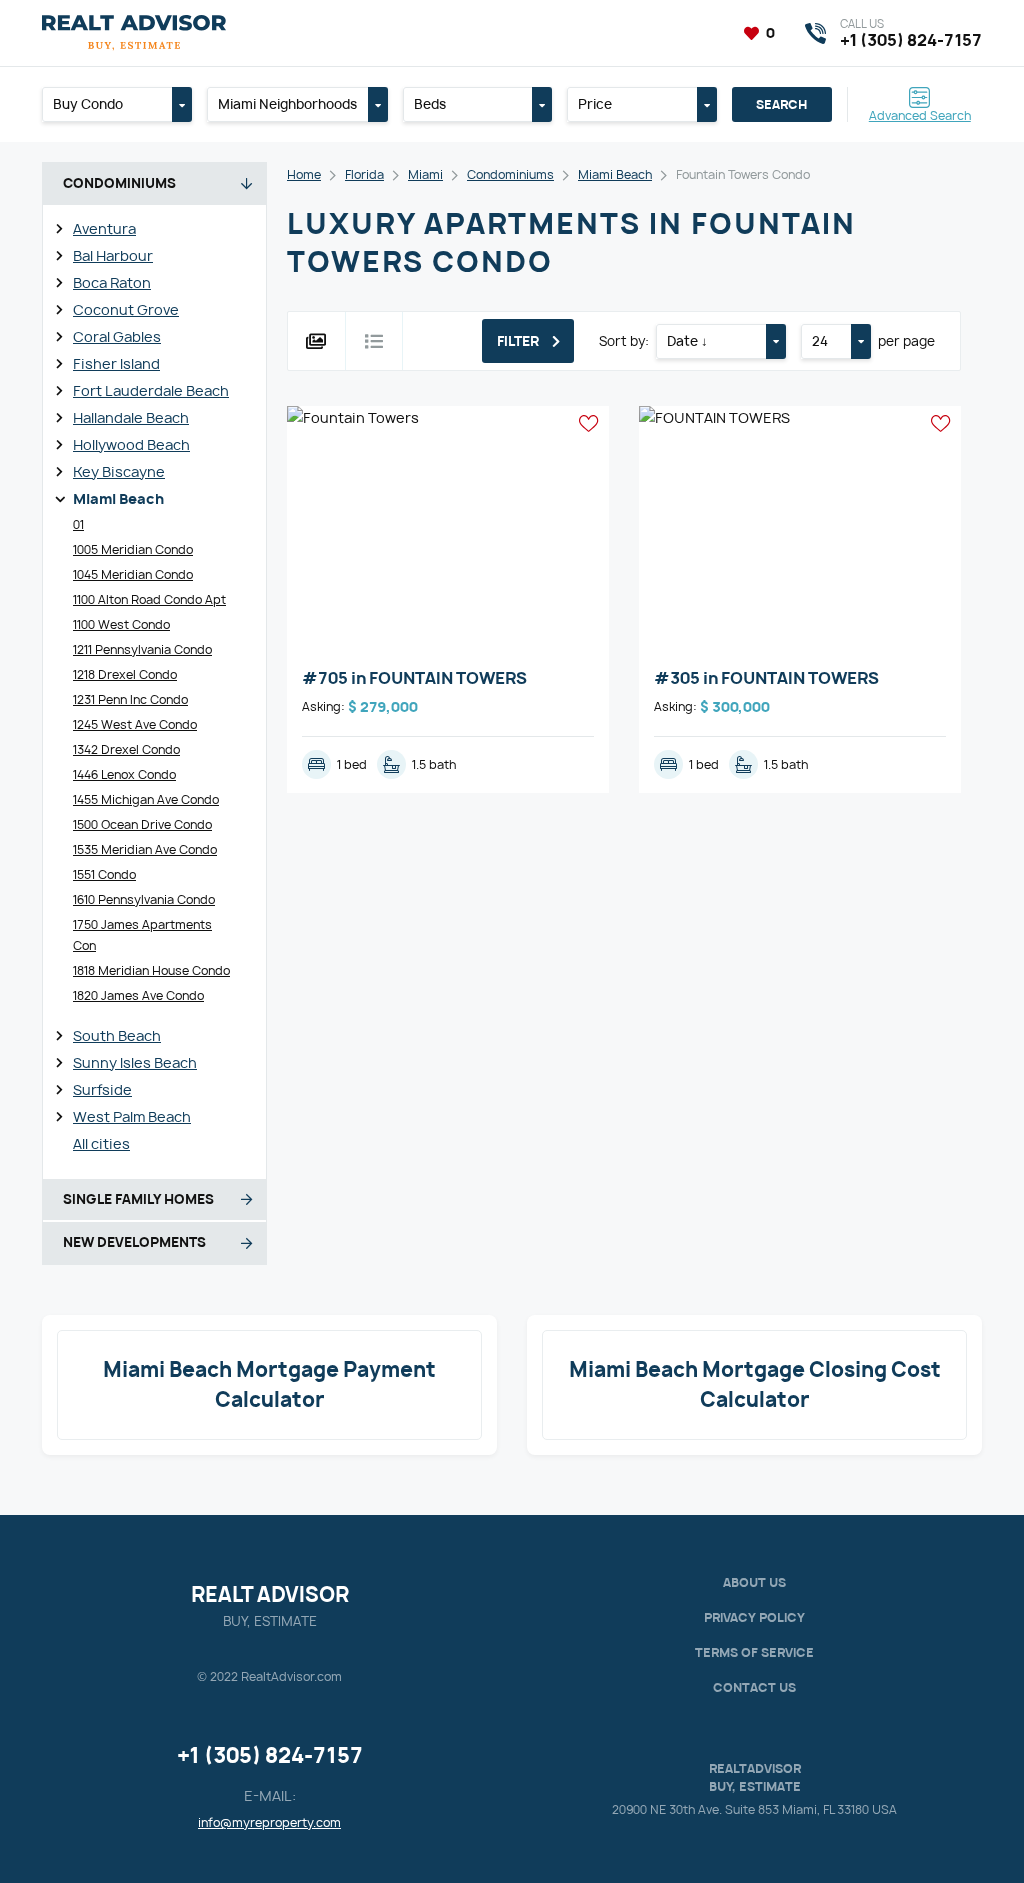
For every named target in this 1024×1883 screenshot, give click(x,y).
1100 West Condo (121, 624)
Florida (364, 174)
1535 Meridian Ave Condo (145, 849)
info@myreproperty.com (269, 1822)
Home (304, 174)
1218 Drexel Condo (125, 674)
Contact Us (754, 1687)
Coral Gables (117, 336)
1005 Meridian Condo (133, 549)
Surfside (102, 1089)
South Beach (117, 1035)
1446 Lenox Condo (124, 774)
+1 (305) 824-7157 (270, 1755)
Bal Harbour (113, 255)
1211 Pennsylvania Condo (142, 649)
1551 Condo (104, 874)
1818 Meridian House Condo (151, 970)
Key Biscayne (119, 471)
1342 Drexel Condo (126, 749)
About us (754, 1582)
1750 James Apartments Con (142, 935)
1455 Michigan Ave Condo (146, 799)
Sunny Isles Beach (135, 1062)
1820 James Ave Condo (138, 995)
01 (78, 524)
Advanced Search (920, 114)
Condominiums (510, 174)
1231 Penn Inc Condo (130, 699)
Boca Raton (112, 282)
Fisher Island (116, 363)
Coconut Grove (126, 309)
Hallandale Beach (131, 417)
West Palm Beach (132, 1116)
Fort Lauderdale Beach (151, 390)
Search (781, 104)
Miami (425, 174)
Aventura (104, 228)
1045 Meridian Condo (133, 574)
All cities (101, 1143)
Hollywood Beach (131, 444)
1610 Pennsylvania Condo (144, 899)
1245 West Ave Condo (135, 724)
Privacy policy (754, 1617)
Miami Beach (118, 498)
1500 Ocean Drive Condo (142, 824)
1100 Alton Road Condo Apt (149, 599)
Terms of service (754, 1652)
